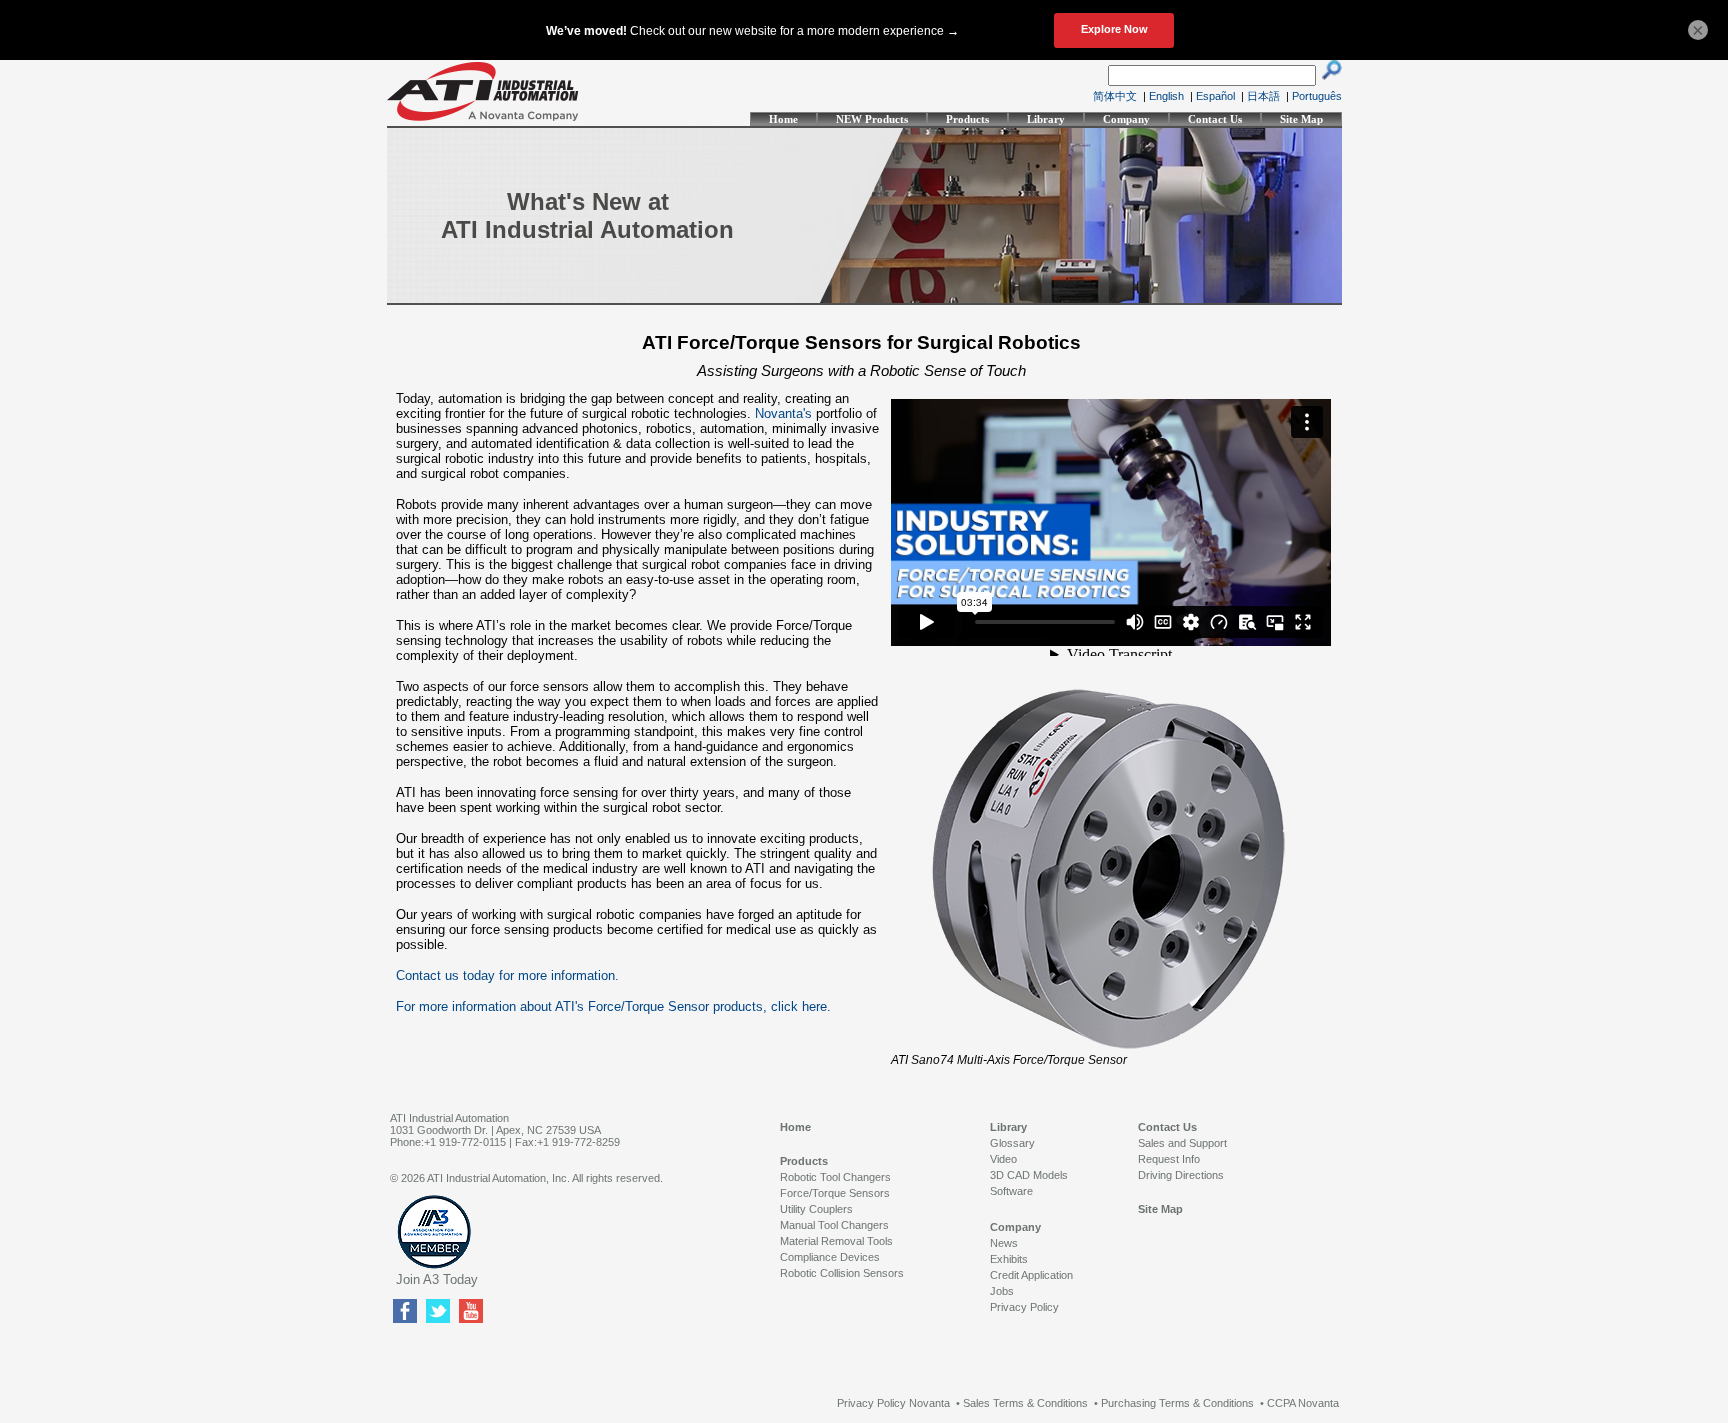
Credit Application (1031, 1275)
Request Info (1169, 1159)
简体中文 (1115, 96)
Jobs (1002, 1291)
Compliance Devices (830, 1257)
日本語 (1263, 96)
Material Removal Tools (836, 1241)
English (1166, 96)
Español (1215, 96)
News (1004, 1243)
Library (1046, 119)
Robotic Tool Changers (835, 1177)
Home (783, 119)
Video (1003, 1159)
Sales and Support (1182, 1143)
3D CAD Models (1029, 1175)
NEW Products (872, 119)
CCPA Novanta (1303, 1403)
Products (967, 119)
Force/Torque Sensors (835, 1193)
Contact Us (1215, 119)
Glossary (1012, 1143)
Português (1317, 96)
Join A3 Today (437, 1279)
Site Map (1301, 119)
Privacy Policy (1024, 1307)
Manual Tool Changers (834, 1225)
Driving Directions (1181, 1175)
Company (1126, 119)
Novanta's (783, 413)
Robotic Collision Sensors (842, 1273)
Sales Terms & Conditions (1025, 1403)
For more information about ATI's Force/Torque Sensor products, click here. (613, 1006)
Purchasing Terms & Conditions (1177, 1403)
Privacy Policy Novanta (893, 1403)
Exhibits (1009, 1259)
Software (1011, 1191)
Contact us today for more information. (507, 975)
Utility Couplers (816, 1209)
